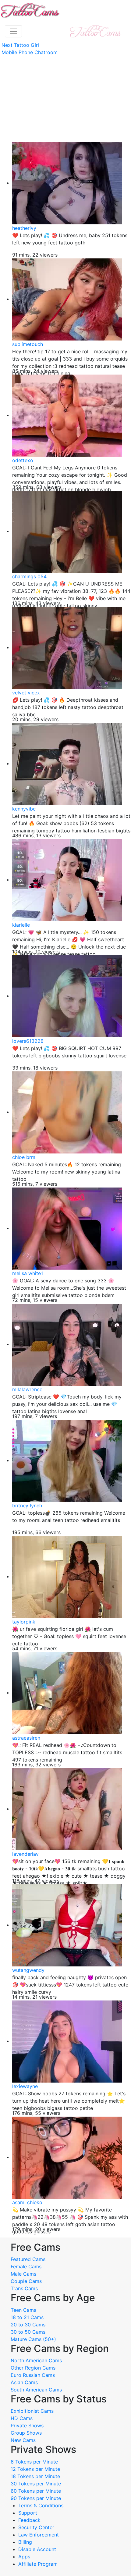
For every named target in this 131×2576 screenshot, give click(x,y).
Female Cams (26, 2267)
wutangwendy (28, 1970)
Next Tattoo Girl (20, 45)
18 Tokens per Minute (35, 2476)
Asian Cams (24, 2382)
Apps (24, 2557)
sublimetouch (28, 344)
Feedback (29, 2520)
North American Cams (36, 2360)
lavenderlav (25, 1854)
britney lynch (27, 1506)
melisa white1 (28, 1273)
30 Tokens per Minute (36, 2484)
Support (28, 2513)
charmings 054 (29, 576)
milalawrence (27, 1389)
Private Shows (27, 2426)
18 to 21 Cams (27, 2317)
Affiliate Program (39, 2564)
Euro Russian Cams (33, 2375)
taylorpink (24, 1622)
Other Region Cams (33, 2368)
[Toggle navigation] (13, 31)
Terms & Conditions (41, 2505)
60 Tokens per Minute (36, 2491)
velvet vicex (26, 693)
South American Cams (36, 2390)
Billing (25, 2542)
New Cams (23, 2440)
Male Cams (23, 2274)
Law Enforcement (39, 2535)
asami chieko (27, 2202)
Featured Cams (28, 2259)
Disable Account (37, 2549)
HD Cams (22, 2418)
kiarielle (21, 925)
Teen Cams (23, 2310)
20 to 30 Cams (28, 2325)
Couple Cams (26, 2281)
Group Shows (26, 2433)
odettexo (23, 460)
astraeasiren (26, 1738)
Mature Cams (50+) (33, 2339)
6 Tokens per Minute (34, 2462)
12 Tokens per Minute (35, 2469)
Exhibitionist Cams (32, 2411)
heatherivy (24, 228)
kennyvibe (24, 809)
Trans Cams (24, 2288)
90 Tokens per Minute (36, 2498)
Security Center (36, 2527)
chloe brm (24, 1157)
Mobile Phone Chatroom (30, 52)
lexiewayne (25, 2086)
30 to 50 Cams (28, 2332)
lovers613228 (28, 1041)
